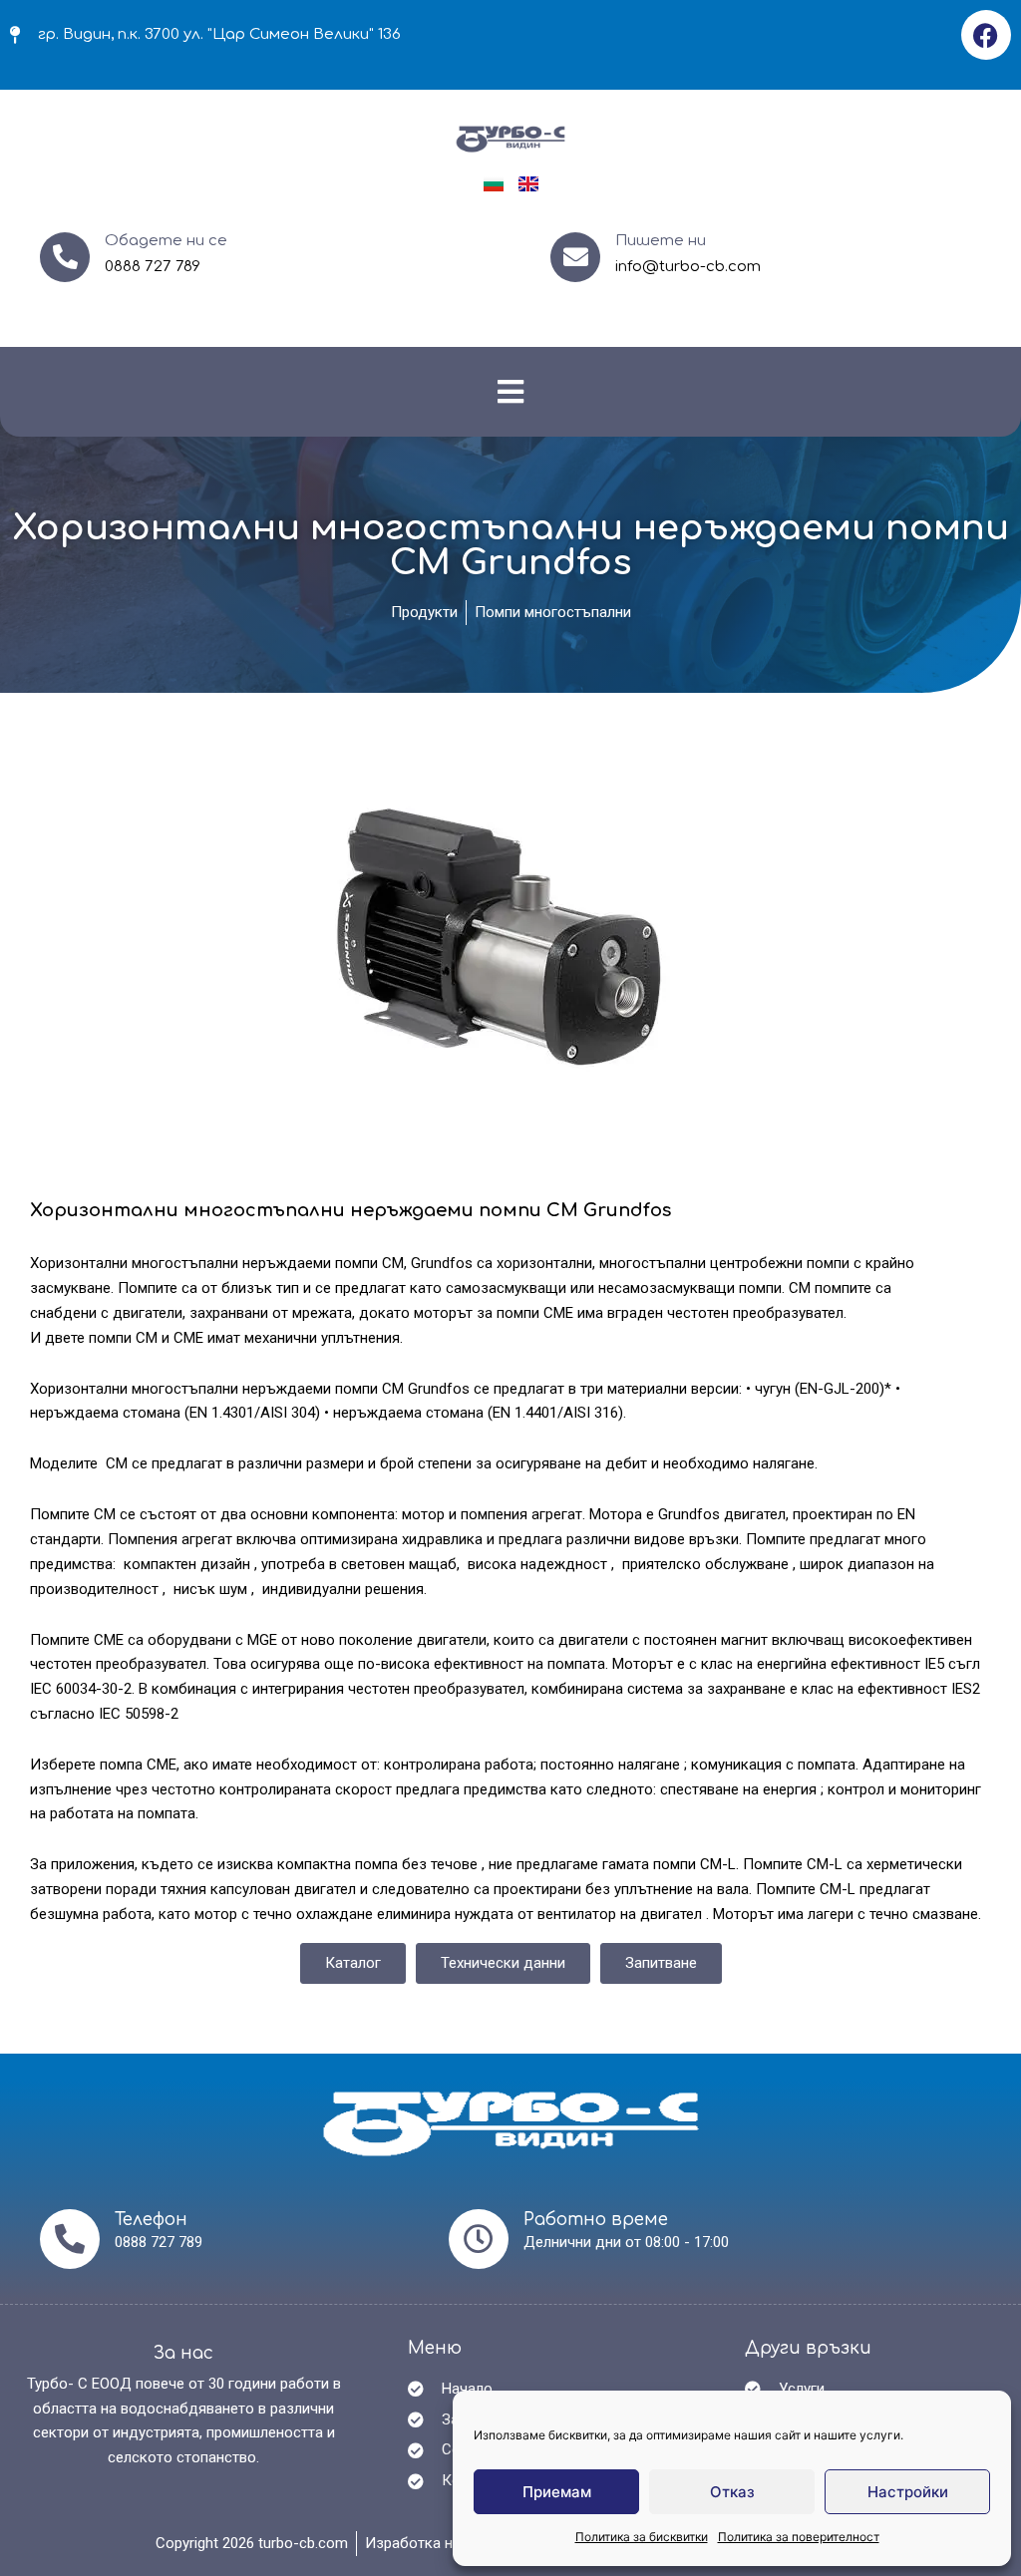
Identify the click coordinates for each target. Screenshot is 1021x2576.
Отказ (732, 2492)
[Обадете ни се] (65, 257)
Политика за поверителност (799, 2537)
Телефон (151, 2220)
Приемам (557, 2492)
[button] (511, 391)
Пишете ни (661, 241)
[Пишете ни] (575, 257)
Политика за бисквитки (642, 2537)
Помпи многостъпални (553, 612)
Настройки (908, 2492)
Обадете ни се (166, 241)
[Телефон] (70, 2239)
